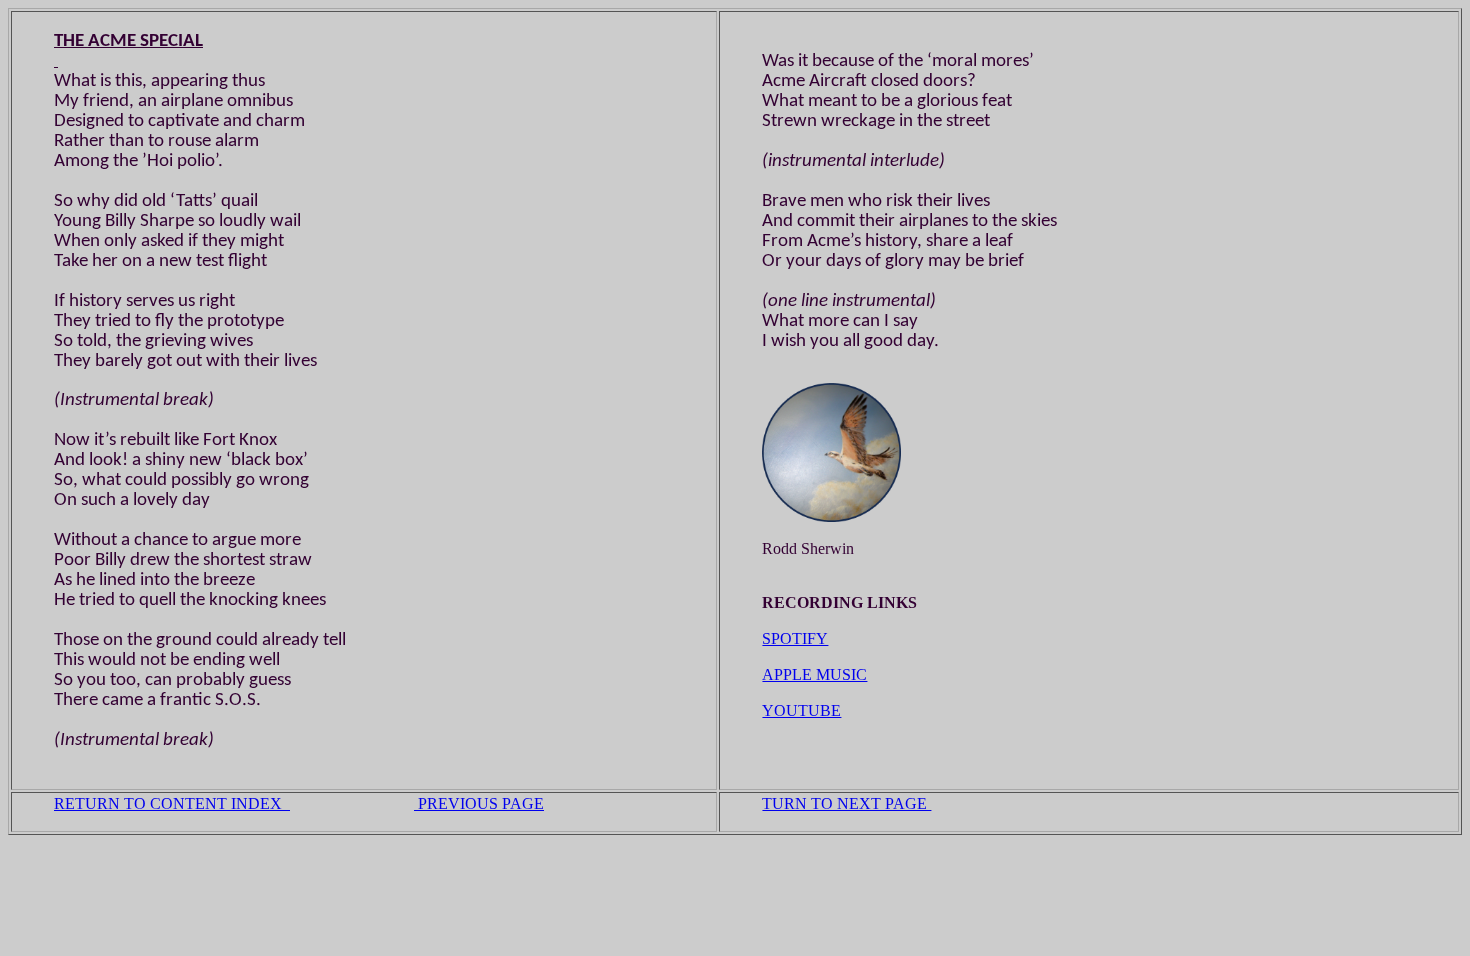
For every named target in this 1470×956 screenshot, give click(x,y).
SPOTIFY (795, 638)
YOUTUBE (801, 710)
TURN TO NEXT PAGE (846, 803)
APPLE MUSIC (814, 674)
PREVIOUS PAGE (479, 803)
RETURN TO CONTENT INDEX (172, 803)
